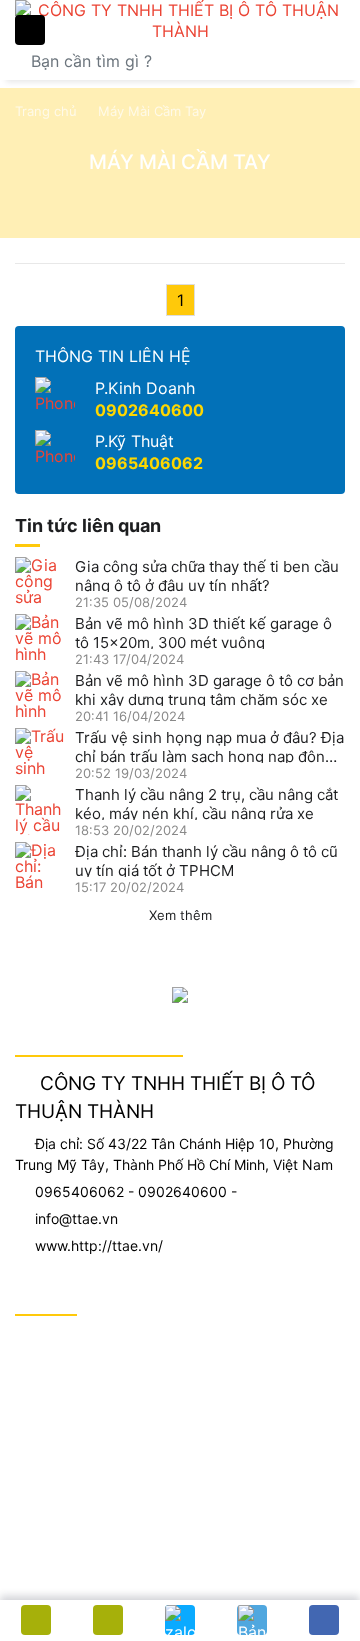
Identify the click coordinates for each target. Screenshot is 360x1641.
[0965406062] (36, 1620)
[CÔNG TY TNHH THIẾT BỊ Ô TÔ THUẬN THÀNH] (180, 21)
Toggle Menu (30, 30)
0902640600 (149, 410)
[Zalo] (180, 1620)
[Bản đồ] (252, 1620)
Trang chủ (46, 111)
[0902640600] (108, 1620)
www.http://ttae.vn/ (99, 1245)
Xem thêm (180, 915)
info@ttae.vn (76, 1218)
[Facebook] (324, 1620)
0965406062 (149, 463)
